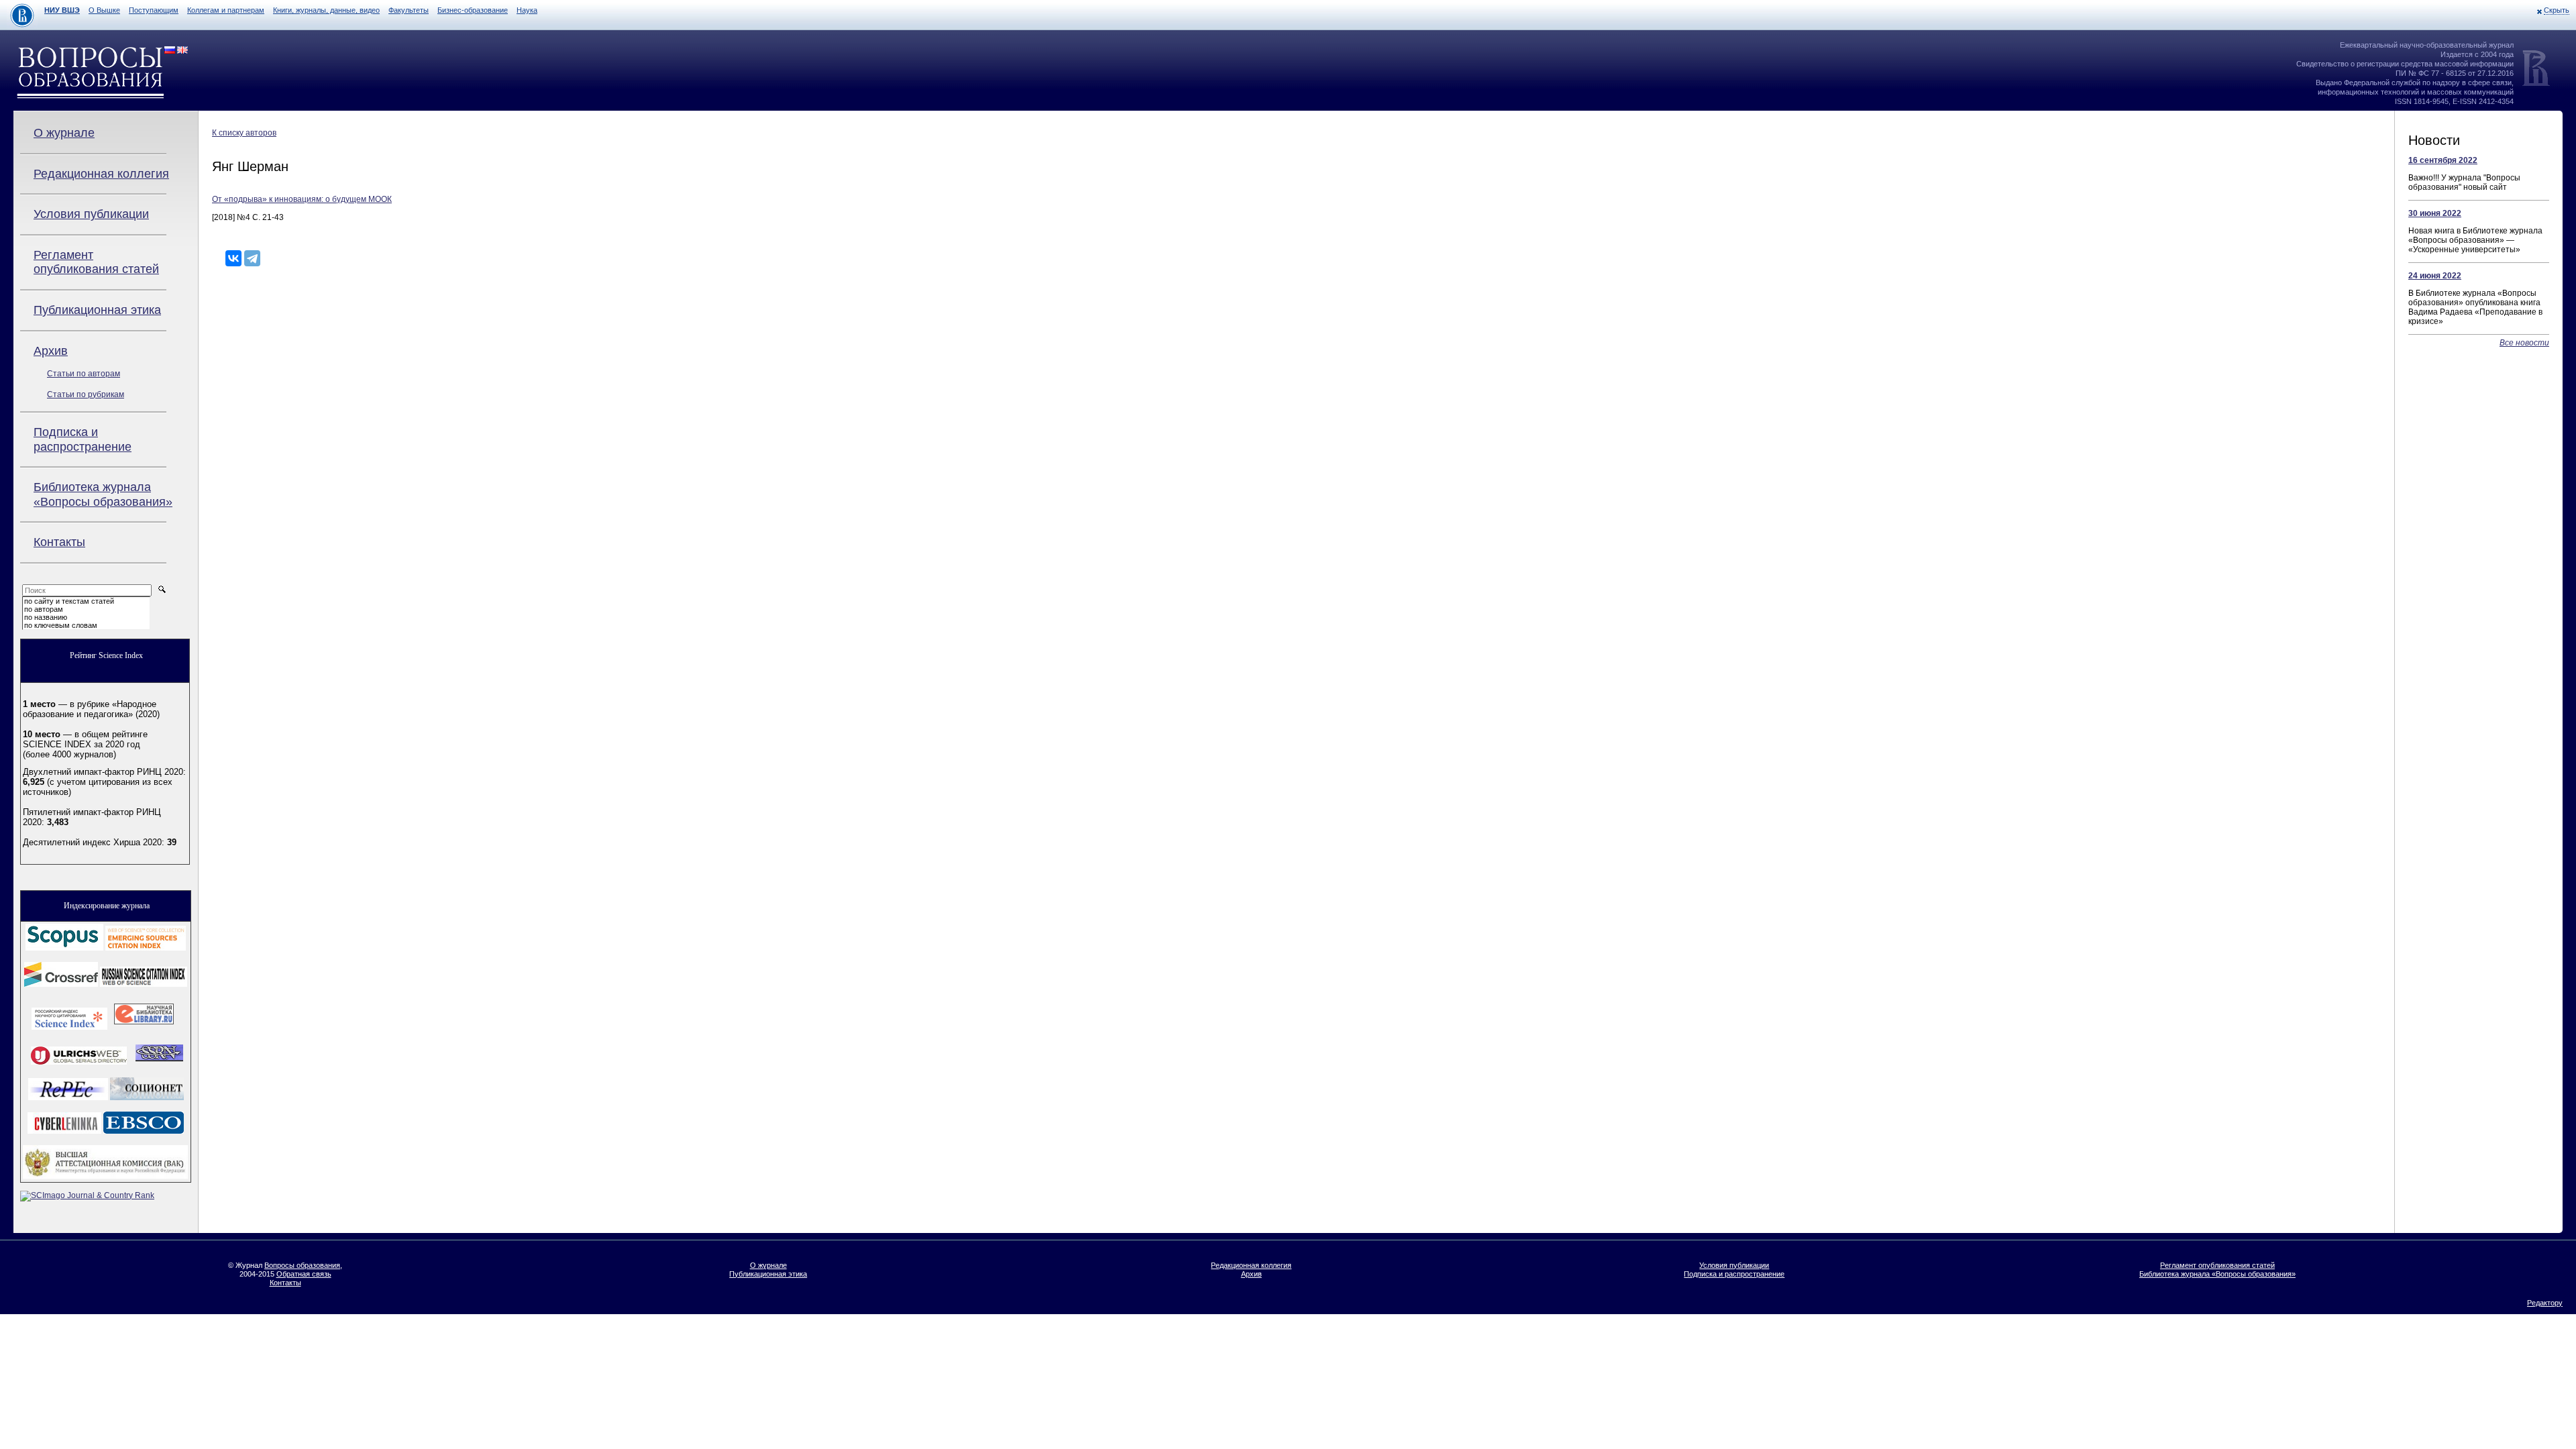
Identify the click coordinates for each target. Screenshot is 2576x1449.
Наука (527, 10)
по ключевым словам (61, 625)
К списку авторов (244, 133)
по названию (46, 617)
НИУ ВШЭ (62, 10)
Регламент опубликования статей (96, 262)
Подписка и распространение (83, 439)
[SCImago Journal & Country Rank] (87, 1195)
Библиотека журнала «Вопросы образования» (103, 494)
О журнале (64, 133)
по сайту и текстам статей (69, 601)
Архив (51, 351)
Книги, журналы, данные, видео (326, 10)
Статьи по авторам (84, 374)
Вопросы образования (302, 1265)
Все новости (2524, 343)
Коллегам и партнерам (226, 10)
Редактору (2545, 1303)
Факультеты (409, 10)
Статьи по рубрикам (86, 394)
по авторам (44, 609)
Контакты (59, 542)
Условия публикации (91, 214)
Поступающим (154, 10)
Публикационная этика (97, 310)
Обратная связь (304, 1274)
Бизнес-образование (473, 10)
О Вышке (104, 10)
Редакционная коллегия (101, 174)
